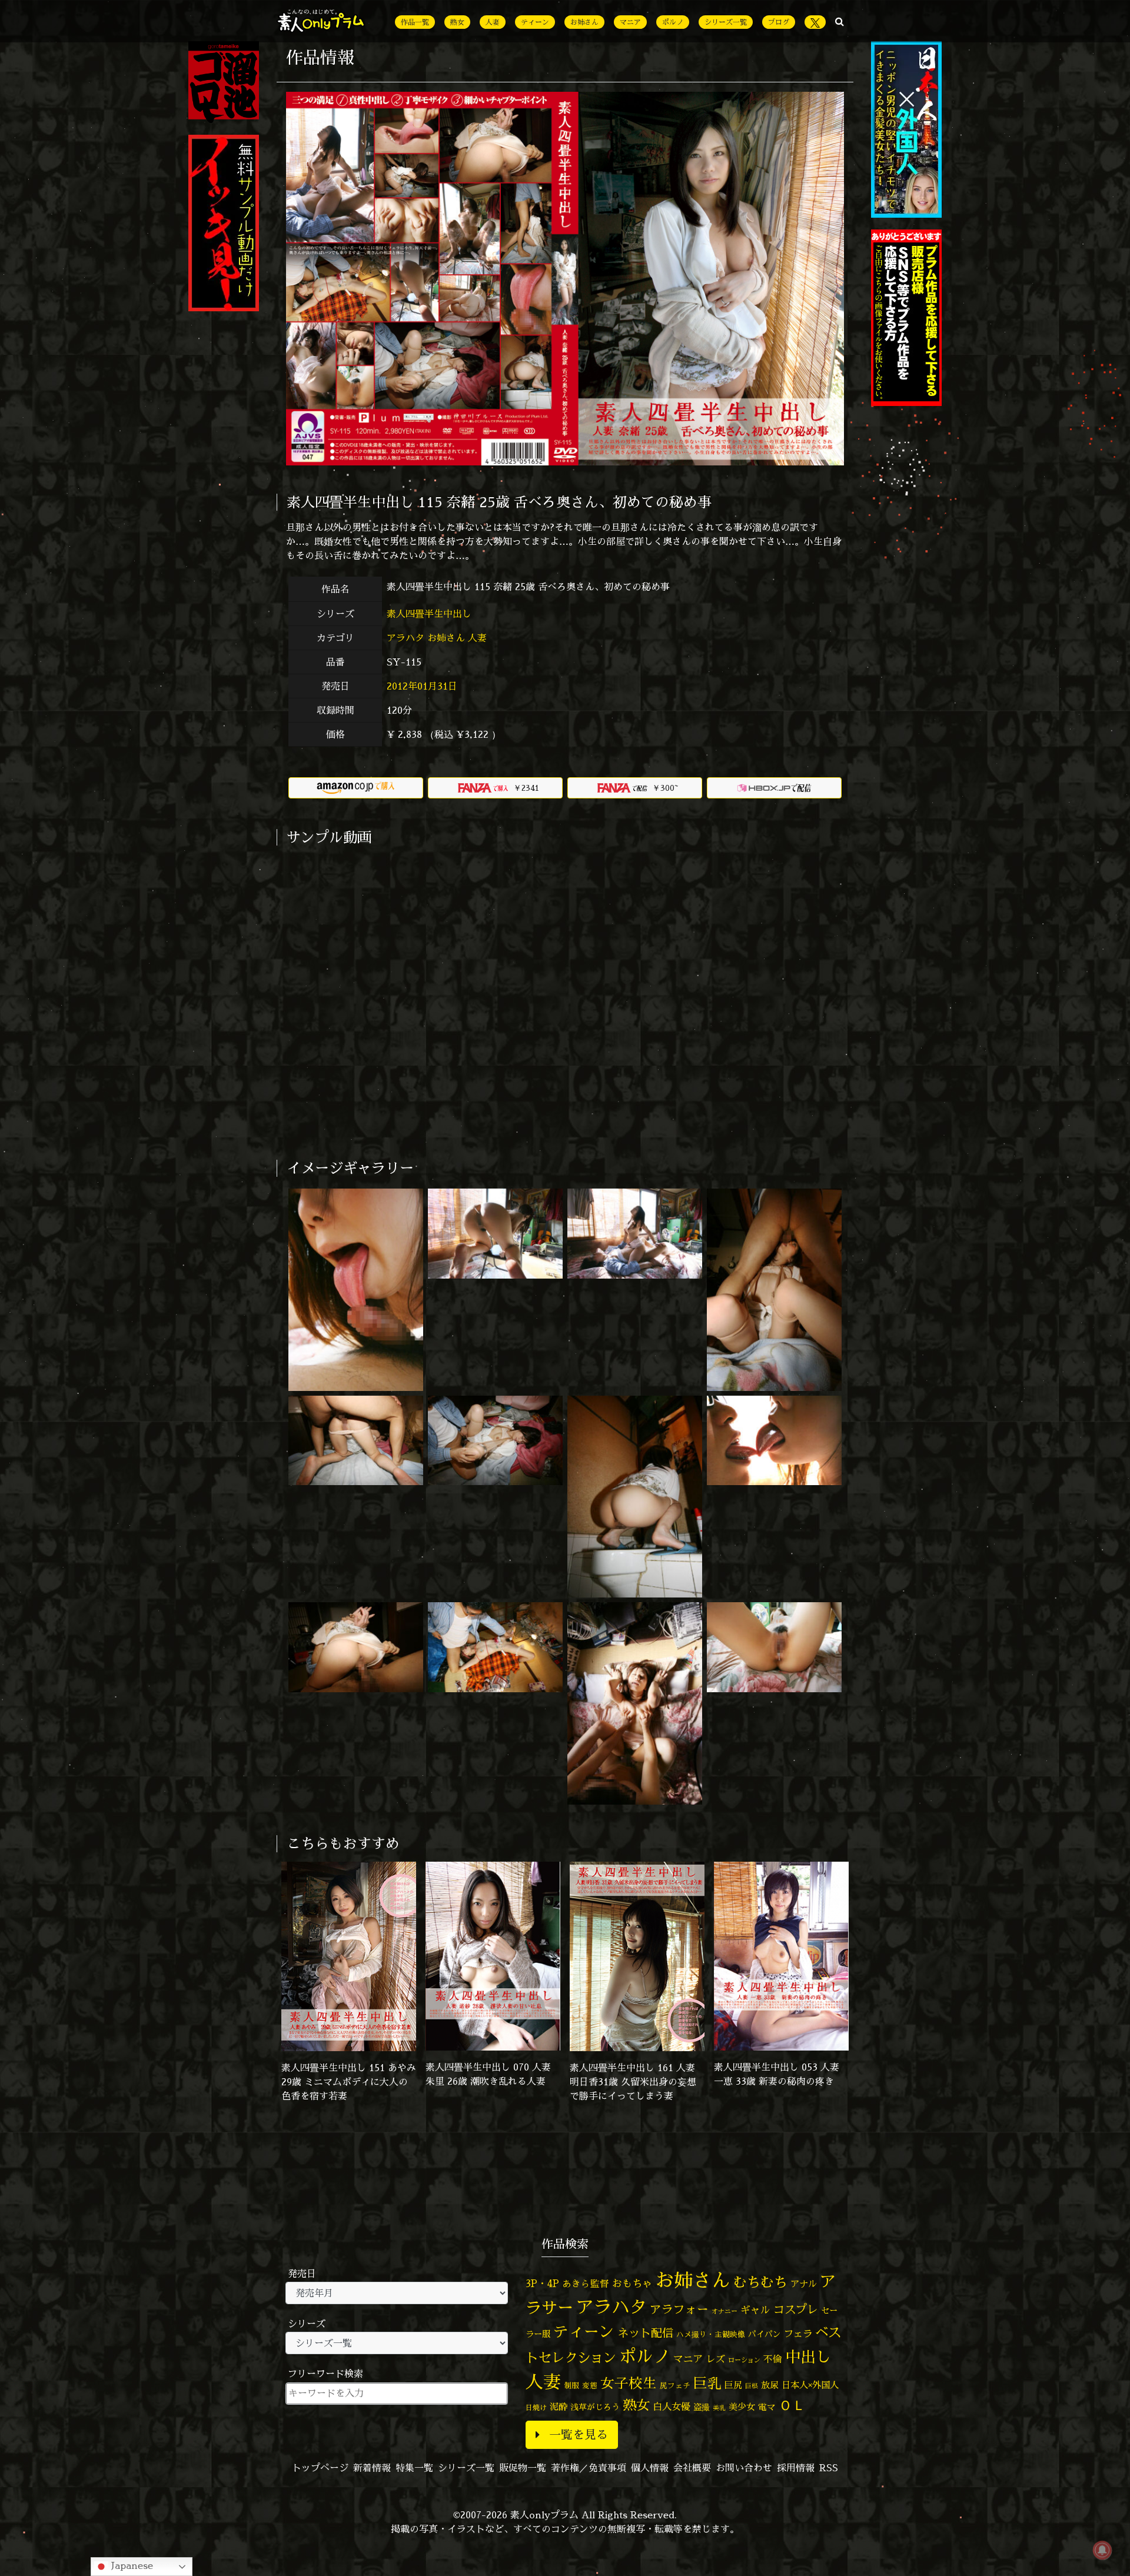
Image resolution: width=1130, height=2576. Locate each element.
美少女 (742, 2407)
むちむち (760, 2282)
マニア (630, 22)
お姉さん (584, 22)
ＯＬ (792, 2405)
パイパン (765, 2334)
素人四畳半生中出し (431, 614)
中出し (808, 2357)
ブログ (779, 22)
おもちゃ (632, 2283)
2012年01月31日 (422, 686)
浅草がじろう (595, 2407)
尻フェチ (675, 2386)
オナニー (724, 2311)
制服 (571, 2385)
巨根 (752, 2386)
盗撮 (702, 2407)
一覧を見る (579, 2434)
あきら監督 (586, 2284)
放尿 (770, 2385)
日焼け (536, 2407)
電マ (767, 2407)
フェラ (798, 2333)
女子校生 (629, 2383)
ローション (744, 2360)
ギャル (755, 2310)
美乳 (719, 2408)
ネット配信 (645, 2333)
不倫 (773, 2359)
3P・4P (542, 2283)
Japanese (131, 2565)
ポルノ (673, 22)
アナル (804, 2284)
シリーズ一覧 (726, 22)
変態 (590, 2385)
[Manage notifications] (1102, 2550)
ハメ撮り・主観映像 (711, 2334)
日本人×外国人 (810, 2385)
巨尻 (733, 2385)
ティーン (535, 22)
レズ (716, 2359)
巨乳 (707, 2383)
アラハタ (406, 638)
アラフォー (679, 2309)
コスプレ (796, 2309)
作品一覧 (415, 22)
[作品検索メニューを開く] (840, 21)
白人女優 (672, 2407)
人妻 (493, 22)
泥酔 (559, 2407)
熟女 (457, 22)
